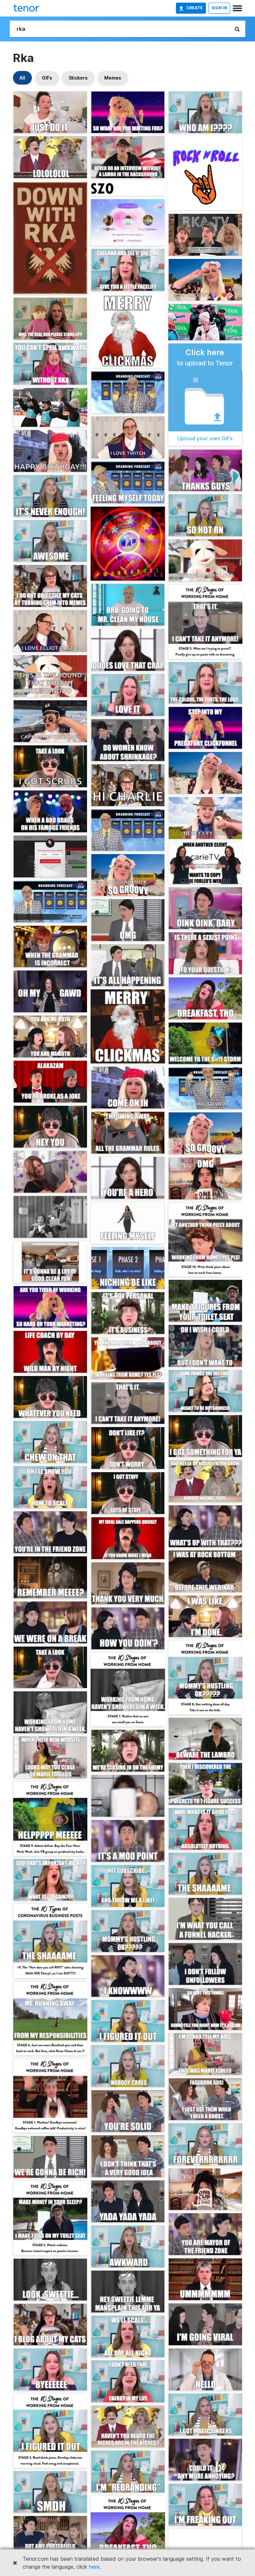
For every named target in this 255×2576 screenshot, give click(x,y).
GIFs (47, 78)
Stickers (78, 78)
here (94, 2567)
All (22, 78)
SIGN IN (219, 8)
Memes (113, 78)
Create (195, 8)
